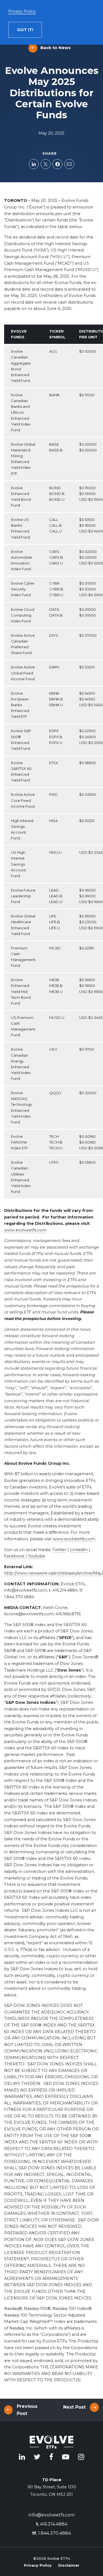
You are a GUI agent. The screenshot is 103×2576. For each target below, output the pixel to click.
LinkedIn (79, 1550)
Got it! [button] (25, 30)
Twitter (59, 1550)
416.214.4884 (52, 2524)
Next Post (74, 2407)
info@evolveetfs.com (52, 2515)
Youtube (37, 1556)
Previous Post (27, 2410)
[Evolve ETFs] (52, 2443)
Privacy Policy (38, 2565)
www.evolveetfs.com (25, 1230)
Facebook (14, 1556)
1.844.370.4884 (51, 2533)
